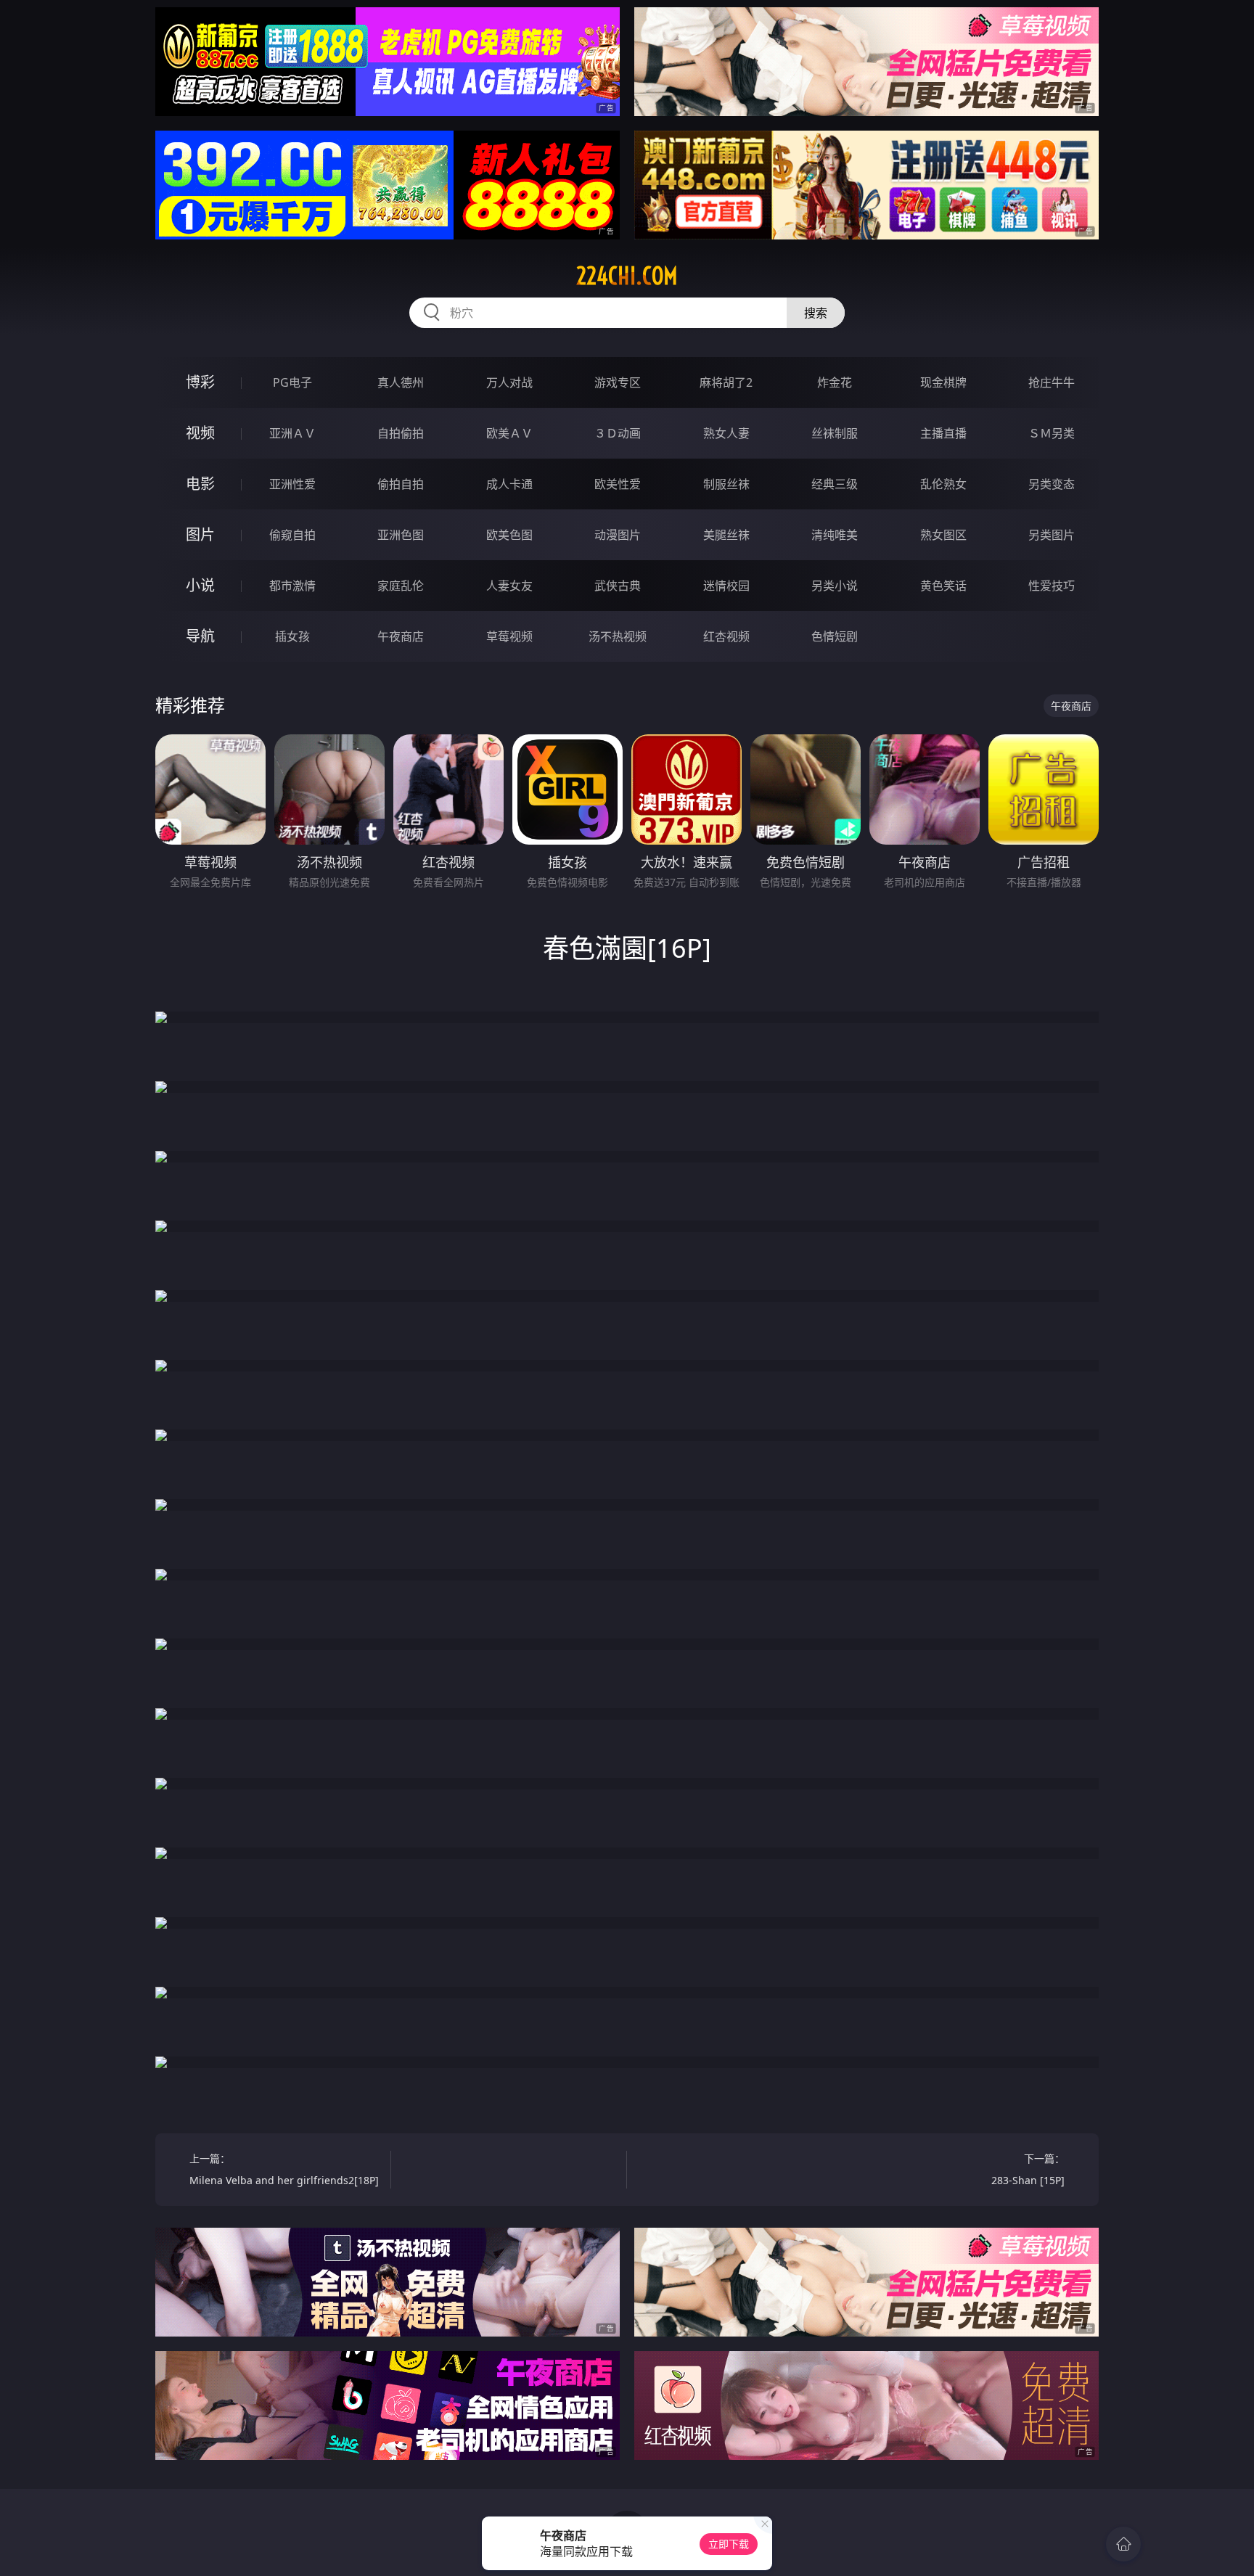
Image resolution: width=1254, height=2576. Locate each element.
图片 (200, 534)
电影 (200, 484)
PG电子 (292, 382)
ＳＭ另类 (1052, 433)
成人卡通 (509, 484)
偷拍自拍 (401, 484)
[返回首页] (1123, 2544)
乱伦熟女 (943, 484)
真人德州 (401, 382)
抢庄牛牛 (1052, 382)
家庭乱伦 (401, 586)
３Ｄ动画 (618, 433)
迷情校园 (726, 586)
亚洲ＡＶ (292, 433)
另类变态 (1052, 484)
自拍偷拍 (401, 433)
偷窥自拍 (292, 535)
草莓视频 (509, 636)
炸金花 (835, 382)
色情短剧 (835, 636)
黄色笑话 (943, 586)
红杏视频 (726, 636)
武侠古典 (618, 586)
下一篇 (1028, 2169)
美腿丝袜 (726, 535)
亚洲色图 (401, 535)
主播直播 (943, 433)
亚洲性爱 (292, 484)
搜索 (816, 313)
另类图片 (1052, 535)
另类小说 (835, 586)
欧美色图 (509, 535)
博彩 (200, 382)
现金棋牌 (943, 382)
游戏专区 (618, 382)
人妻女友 (509, 586)
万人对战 (509, 382)
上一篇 (284, 2169)
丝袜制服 (835, 433)
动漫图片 (618, 535)
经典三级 (835, 484)
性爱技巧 (1052, 586)
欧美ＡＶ (509, 433)
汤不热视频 (618, 636)
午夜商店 (401, 636)
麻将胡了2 (726, 382)
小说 (200, 585)
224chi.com (627, 276)
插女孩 (292, 636)
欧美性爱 (618, 484)
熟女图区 (943, 535)
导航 (200, 636)
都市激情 (292, 586)
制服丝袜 (726, 484)
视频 (200, 433)
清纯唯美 (835, 535)
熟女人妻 (726, 433)
